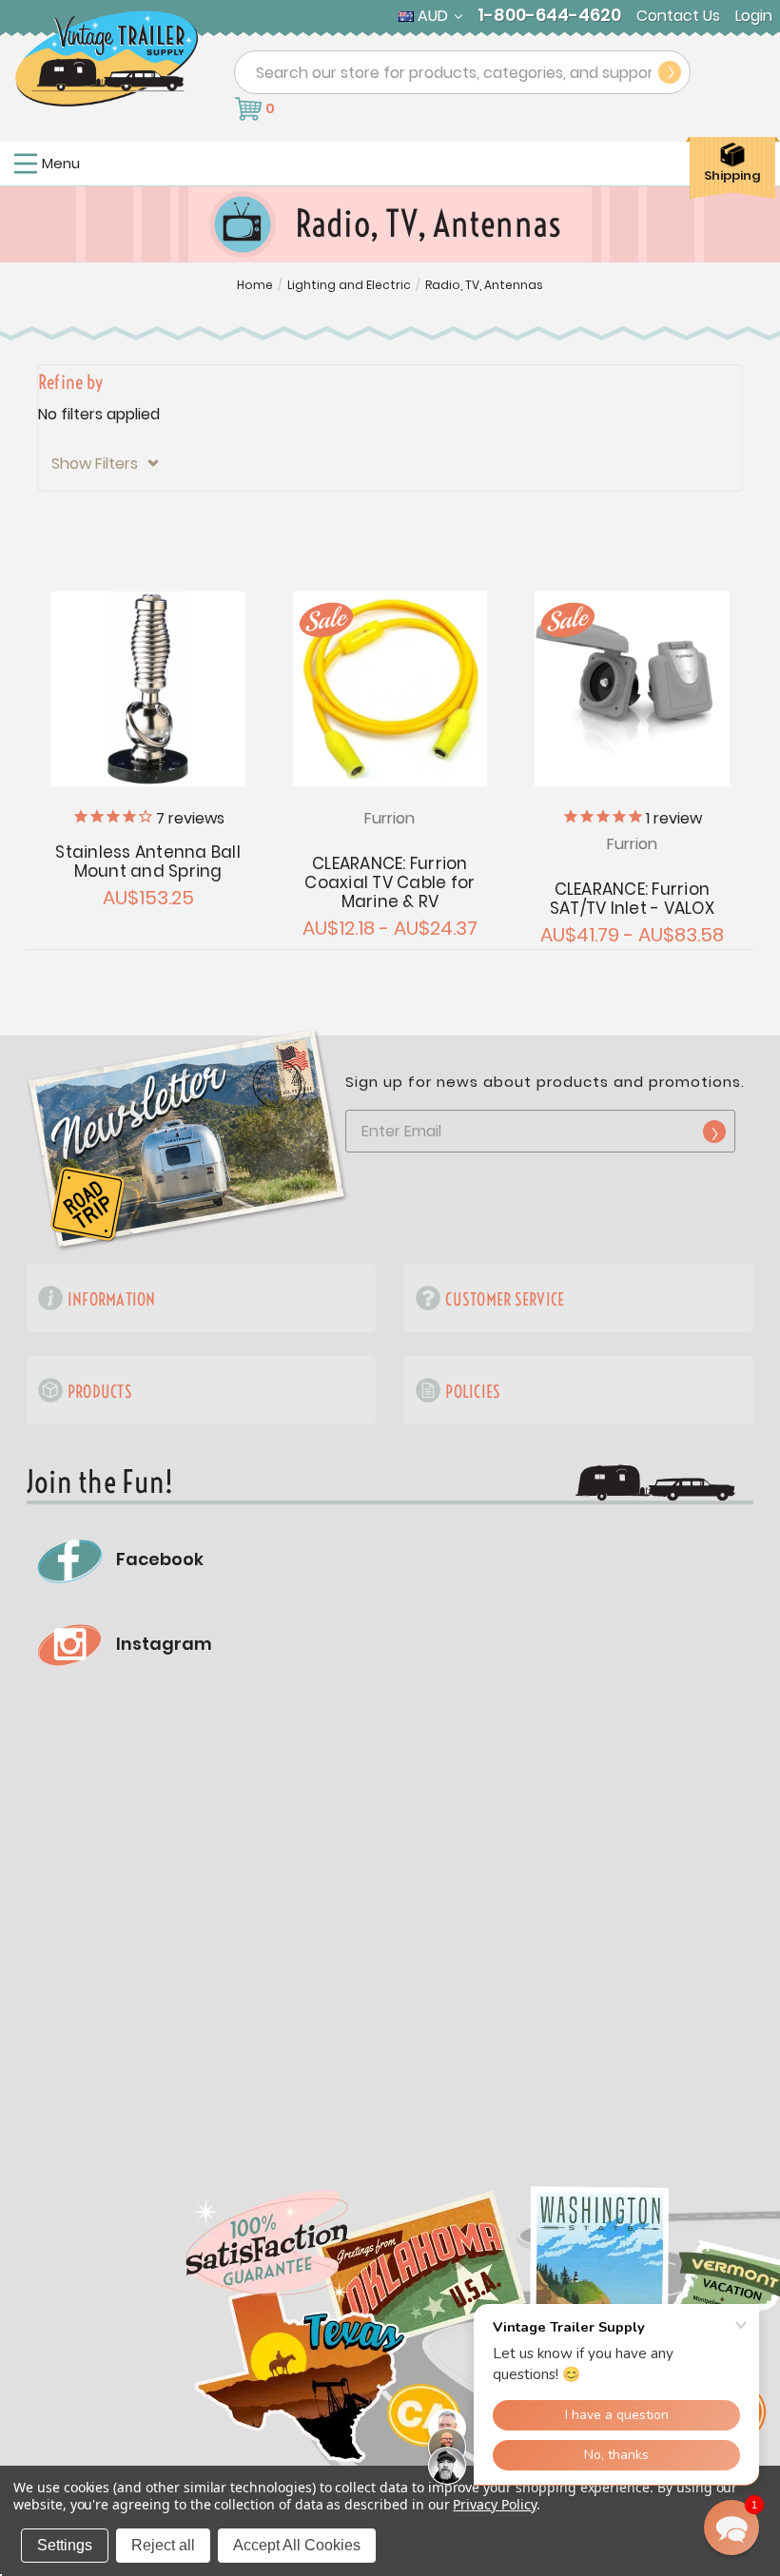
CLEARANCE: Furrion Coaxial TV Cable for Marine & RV (390, 882)
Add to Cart (148, 689)
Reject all (163, 2545)
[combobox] (462, 72)
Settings (65, 2545)
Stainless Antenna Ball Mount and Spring (148, 862)
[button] (390, 464)
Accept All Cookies (297, 2545)
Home (255, 285)
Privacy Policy (494, 2504)
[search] (670, 72)
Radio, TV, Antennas (484, 285)
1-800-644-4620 (549, 15)
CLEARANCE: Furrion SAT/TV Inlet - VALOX (632, 899)
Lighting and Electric (349, 285)
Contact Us (678, 16)
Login (754, 16)
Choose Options (390, 689)
